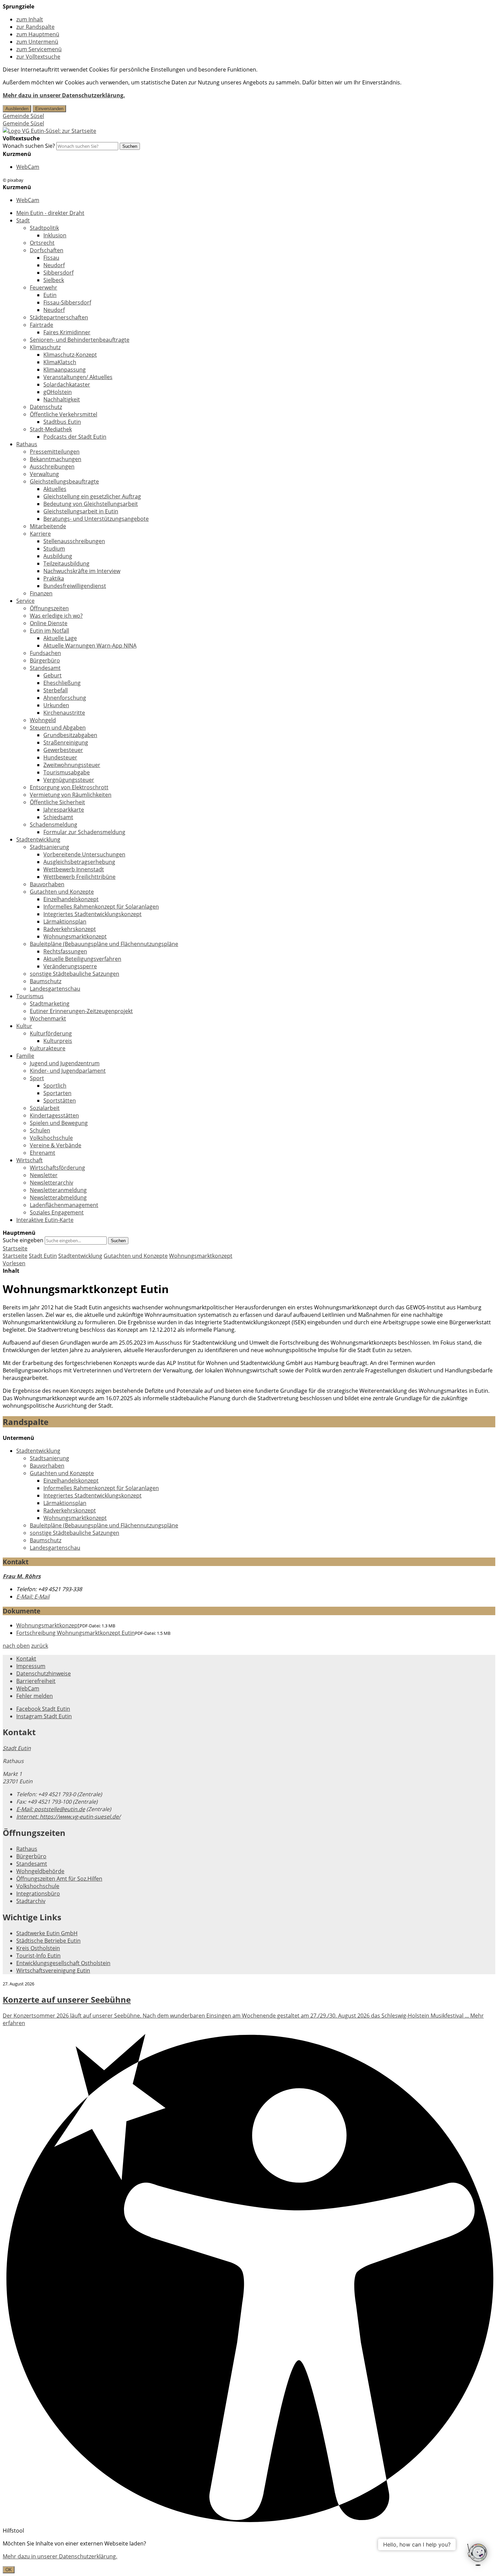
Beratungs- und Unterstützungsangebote (96, 519)
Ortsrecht (42, 243)
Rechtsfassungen (65, 951)
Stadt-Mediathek (51, 429)
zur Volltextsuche (38, 57)
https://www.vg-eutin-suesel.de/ (68, 1817)
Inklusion (55, 235)
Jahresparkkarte (64, 810)
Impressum (31, 1666)
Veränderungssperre (70, 966)
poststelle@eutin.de (51, 1809)
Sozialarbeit (45, 1108)
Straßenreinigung (66, 742)
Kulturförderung (51, 1033)
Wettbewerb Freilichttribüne (79, 877)
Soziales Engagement (57, 1212)
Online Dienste (49, 623)
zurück (40, 1646)
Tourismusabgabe (67, 772)
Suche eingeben (23, 1240)
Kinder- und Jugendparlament (68, 1071)
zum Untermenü (37, 42)
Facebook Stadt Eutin (43, 1709)
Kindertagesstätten (54, 1115)
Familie (25, 1056)
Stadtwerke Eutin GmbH (47, 1933)
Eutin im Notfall (49, 631)
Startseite (15, 1256)
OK (9, 2570)
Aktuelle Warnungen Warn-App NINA (90, 646)
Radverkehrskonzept (70, 929)
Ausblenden (17, 109)
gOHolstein (58, 392)
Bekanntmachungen (56, 459)
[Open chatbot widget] (478, 2555)
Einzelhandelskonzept (71, 899)
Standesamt (45, 668)
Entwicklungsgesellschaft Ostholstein (63, 1963)
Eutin (50, 295)
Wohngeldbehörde (40, 1871)
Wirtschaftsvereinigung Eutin (53, 1970)
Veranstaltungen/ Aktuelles (78, 377)
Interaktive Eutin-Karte (45, 1220)
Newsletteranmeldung (58, 1190)
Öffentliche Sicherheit (57, 802)
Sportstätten (60, 1101)
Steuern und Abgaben (58, 728)
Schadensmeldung (54, 825)
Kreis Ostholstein (38, 1948)
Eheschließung (62, 683)
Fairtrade (41, 325)
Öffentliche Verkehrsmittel (64, 414)
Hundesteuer (60, 757)
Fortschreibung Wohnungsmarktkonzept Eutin (76, 1633)
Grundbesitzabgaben (70, 735)
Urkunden (56, 705)
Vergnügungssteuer (69, 780)
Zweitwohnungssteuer (72, 765)
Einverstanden (49, 109)
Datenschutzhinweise (44, 1673)
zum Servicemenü (39, 49)
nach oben (16, 1646)
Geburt (53, 675)
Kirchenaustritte (64, 713)
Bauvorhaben (47, 884)
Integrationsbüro (38, 1894)
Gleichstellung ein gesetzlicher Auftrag (92, 496)
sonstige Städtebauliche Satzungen (75, 974)
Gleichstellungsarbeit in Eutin (81, 511)
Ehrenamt (43, 1153)
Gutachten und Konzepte (62, 892)
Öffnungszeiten (49, 608)
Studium (54, 549)
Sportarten (57, 1093)
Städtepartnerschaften (59, 317)
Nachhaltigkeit (62, 399)
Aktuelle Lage (60, 638)
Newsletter (44, 1175)
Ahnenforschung (65, 698)
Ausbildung (58, 556)
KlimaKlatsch (60, 362)
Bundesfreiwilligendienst (75, 586)
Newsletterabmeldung (58, 1197)
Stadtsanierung (49, 847)
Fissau (51, 258)
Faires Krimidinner (67, 332)
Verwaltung (44, 474)
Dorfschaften (47, 250)
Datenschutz (46, 407)
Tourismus (30, 996)
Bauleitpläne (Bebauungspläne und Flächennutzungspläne (104, 944)
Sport (37, 1078)
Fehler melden (35, 1696)
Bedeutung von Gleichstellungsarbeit (91, 504)
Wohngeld (43, 720)
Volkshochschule (51, 1138)
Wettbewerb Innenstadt (74, 869)
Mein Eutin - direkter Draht (50, 213)
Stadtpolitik (44, 228)
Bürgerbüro (45, 660)
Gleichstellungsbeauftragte (64, 481)
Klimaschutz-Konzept (70, 355)
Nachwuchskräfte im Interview (82, 571)
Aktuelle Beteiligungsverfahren (82, 959)
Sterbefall (56, 690)
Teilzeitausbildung (66, 563)
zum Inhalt (30, 19)
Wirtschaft (29, 1160)
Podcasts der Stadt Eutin (75, 437)
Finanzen (41, 593)
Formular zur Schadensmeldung (84, 832)
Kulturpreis (58, 1041)
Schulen (40, 1130)
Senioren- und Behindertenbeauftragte (80, 340)
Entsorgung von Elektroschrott (69, 787)
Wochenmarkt (48, 1018)
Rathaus (27, 444)
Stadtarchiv (31, 1901)
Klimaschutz (45, 347)
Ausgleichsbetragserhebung (79, 862)
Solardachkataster (67, 384)
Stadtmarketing (50, 1004)
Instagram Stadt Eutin (44, 1716)
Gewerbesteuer (63, 750)
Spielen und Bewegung (59, 1123)
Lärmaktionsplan (65, 922)
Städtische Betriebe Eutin (48, 1941)
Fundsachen (45, 653)
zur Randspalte (35, 27)
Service (25, 601)
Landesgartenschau (55, 989)
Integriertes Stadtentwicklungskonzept (92, 914)
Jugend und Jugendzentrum (65, 1063)
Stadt (23, 220)
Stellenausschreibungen (74, 541)
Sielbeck (54, 280)
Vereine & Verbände (56, 1145)
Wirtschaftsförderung (57, 1168)
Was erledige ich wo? (56, 616)
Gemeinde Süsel (23, 116)
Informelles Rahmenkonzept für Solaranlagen (101, 907)
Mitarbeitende (48, 526)
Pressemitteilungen (55, 452)
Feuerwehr (44, 288)
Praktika (54, 578)
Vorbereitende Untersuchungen (84, 854)
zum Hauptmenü (38, 34)
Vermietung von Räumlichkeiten (71, 795)
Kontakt (26, 1659)
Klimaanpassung (65, 370)
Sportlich (55, 1086)
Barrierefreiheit (36, 1681)
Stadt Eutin (43, 1256)
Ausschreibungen (52, 467)
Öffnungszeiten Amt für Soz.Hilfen (59, 1879)
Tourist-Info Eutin (38, 1956)
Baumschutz (46, 981)
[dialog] (249, 2557)
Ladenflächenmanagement (64, 1205)
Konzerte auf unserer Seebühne (67, 1999)
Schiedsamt (58, 817)
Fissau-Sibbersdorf (67, 302)
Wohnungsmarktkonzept (75, 936)
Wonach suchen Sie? (29, 146)
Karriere (40, 534)
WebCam (28, 167)
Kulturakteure (48, 1048)
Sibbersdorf (58, 273)
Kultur (24, 1026)
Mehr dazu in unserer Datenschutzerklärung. (64, 95)
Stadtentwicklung (38, 839)
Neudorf (54, 265)
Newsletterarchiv (51, 1183)
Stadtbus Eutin (62, 422)
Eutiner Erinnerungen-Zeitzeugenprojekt (81, 1011)
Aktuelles (55, 489)
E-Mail (33, 1597)
